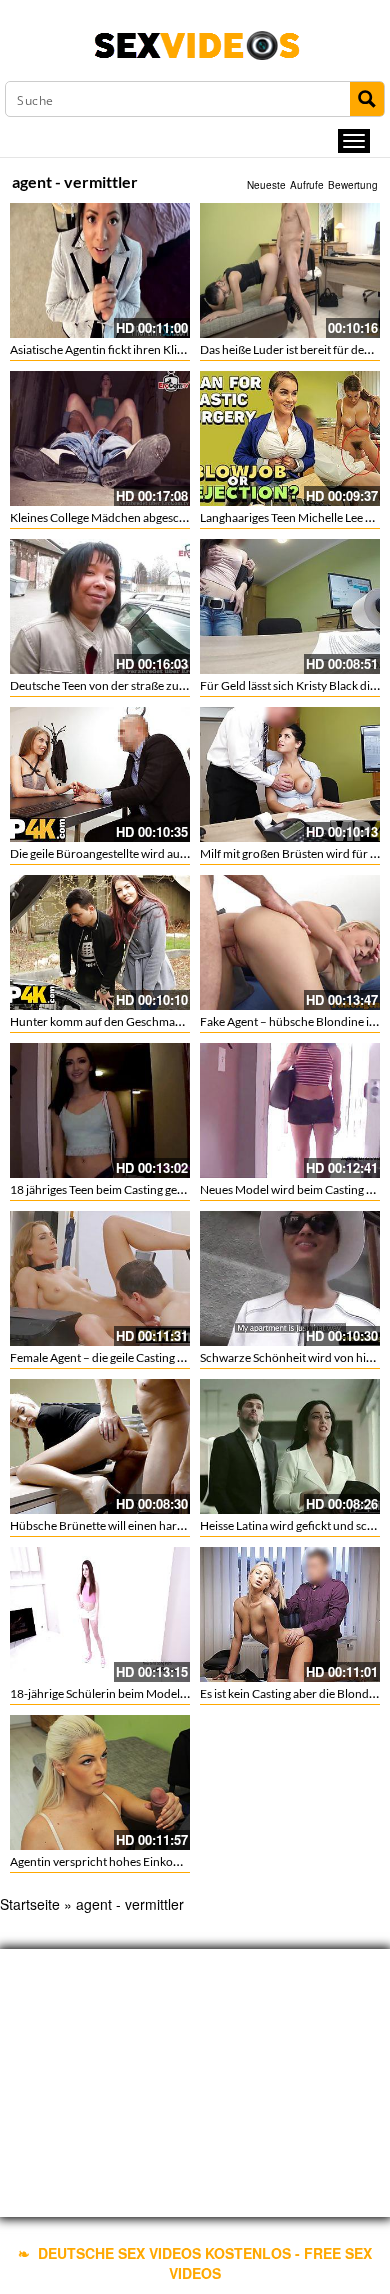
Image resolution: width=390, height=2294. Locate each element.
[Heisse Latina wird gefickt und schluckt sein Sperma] (290, 1446)
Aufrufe (307, 185)
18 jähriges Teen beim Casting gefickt (105, 1189)
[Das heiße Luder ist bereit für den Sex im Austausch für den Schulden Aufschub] (290, 270)
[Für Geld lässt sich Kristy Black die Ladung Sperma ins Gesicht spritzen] (290, 606)
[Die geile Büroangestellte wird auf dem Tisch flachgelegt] (100, 774)
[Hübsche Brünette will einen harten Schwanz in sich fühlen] (100, 1446)
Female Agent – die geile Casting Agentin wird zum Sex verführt (172, 1357)
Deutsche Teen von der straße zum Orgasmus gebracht (152, 685)
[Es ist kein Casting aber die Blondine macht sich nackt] (290, 1614)
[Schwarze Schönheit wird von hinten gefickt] (290, 1278)
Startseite (30, 1904)
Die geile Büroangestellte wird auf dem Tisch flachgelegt (154, 853)
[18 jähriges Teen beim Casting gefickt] (100, 1110)
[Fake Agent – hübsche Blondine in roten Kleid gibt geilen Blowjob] (290, 942)
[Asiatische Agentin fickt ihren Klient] (100, 270)
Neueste (266, 185)
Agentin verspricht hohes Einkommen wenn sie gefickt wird (163, 1861)
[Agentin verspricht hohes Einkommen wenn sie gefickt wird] (100, 1782)
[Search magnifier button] (367, 99)
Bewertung (353, 185)
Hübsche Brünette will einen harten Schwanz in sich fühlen (162, 1525)
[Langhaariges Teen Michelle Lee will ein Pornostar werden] (290, 438)
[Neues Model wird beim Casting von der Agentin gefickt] (290, 1110)
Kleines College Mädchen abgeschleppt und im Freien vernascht (175, 517)
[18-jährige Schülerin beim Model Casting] (100, 1614)
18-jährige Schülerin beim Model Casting (115, 1693)
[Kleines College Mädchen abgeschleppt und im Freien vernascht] (100, 438)
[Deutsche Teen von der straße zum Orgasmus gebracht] (100, 606)
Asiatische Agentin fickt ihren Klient (102, 349)
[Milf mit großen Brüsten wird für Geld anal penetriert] (290, 774)
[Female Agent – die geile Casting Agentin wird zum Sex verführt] (100, 1278)
